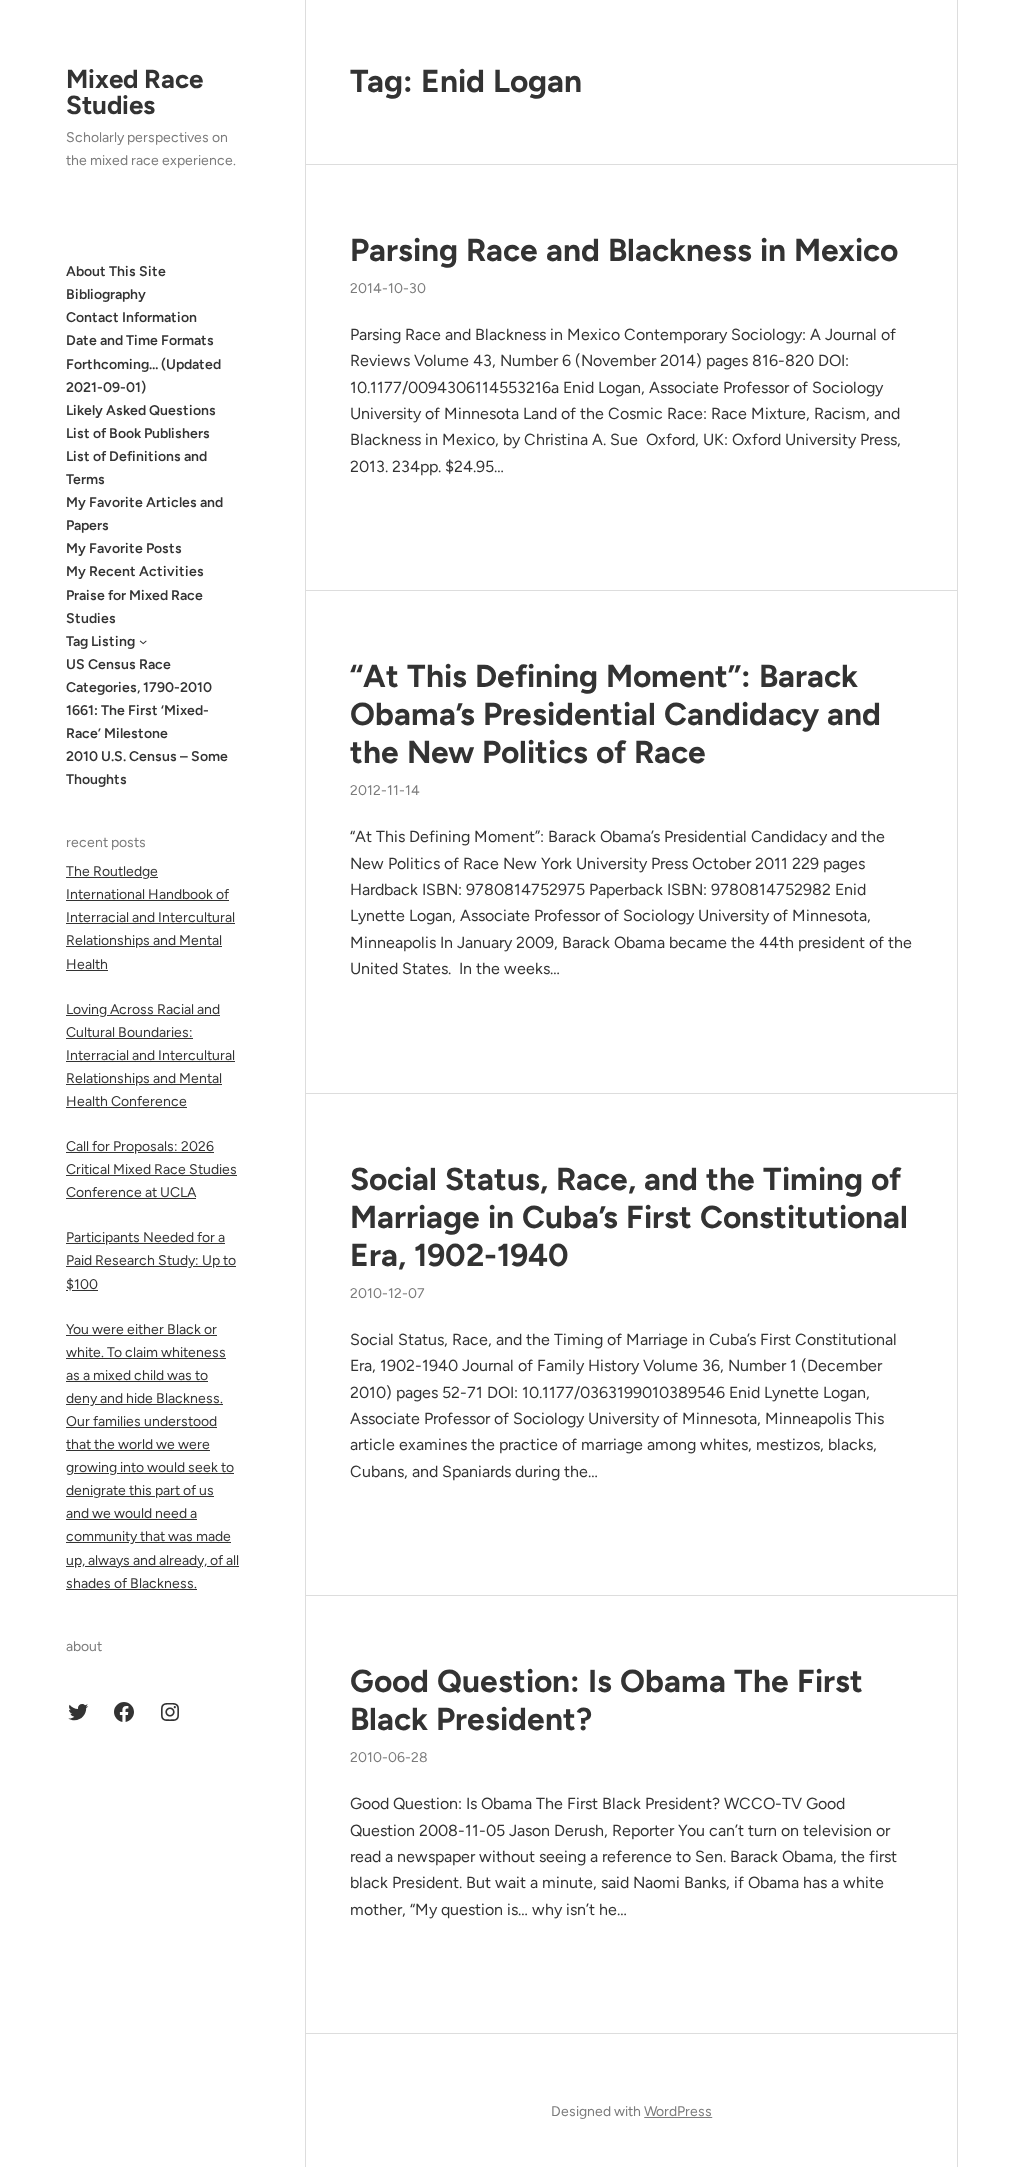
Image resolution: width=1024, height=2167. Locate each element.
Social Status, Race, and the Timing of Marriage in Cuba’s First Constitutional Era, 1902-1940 (629, 1217)
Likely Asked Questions (141, 410)
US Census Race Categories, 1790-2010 (139, 676)
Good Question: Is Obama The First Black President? (606, 1700)
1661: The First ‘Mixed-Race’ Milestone (137, 722)
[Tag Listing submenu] (143, 641)
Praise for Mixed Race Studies (134, 607)
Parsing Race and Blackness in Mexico (624, 250)
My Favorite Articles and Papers (144, 514)
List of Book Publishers (138, 433)
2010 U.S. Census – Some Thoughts (147, 768)
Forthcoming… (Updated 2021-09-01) (143, 376)
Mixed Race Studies (134, 92)
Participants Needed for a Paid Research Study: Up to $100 (151, 1260)
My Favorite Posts (124, 548)
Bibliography (106, 294)
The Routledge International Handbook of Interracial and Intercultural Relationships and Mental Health (150, 917)
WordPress (678, 2111)
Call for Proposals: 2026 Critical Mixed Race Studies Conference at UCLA (151, 1169)
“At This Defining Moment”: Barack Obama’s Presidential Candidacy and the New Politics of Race (615, 714)
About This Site (116, 271)
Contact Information (131, 317)
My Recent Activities (135, 571)
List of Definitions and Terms (136, 468)
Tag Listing (100, 641)
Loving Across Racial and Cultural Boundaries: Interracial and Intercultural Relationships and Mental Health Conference (150, 1055)
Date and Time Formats (140, 340)
